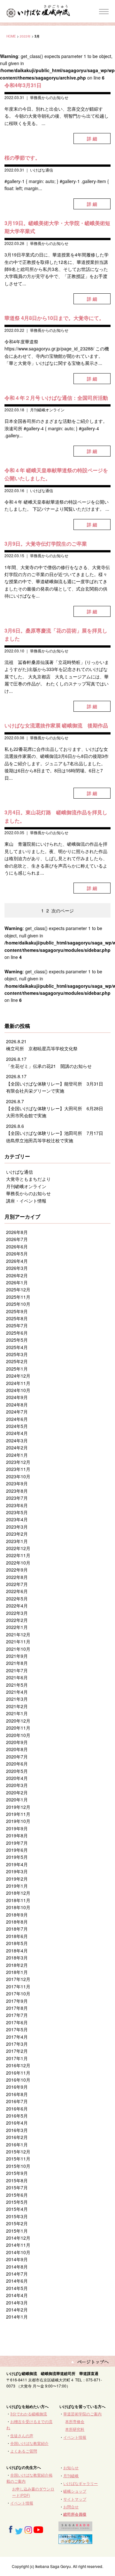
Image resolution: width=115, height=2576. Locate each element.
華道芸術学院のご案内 (82, 2414)
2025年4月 (17, 1347)
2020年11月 (18, 1728)
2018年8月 (17, 1922)
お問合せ (71, 2507)
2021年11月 (18, 1641)
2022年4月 (17, 1606)
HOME (11, 36)
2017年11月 (18, 1986)
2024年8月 (17, 1405)
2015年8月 (17, 2180)
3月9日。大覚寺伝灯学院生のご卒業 (46, 544)
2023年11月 (18, 1469)
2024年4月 (17, 1433)
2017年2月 (17, 2051)
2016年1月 (17, 2144)
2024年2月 (17, 1447)
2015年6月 (17, 2195)
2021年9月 (17, 1656)
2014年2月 (17, 2310)
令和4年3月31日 (23, 85)
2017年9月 (17, 2001)
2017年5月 (17, 2029)
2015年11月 (18, 2159)
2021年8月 (17, 1663)
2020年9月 (17, 1742)
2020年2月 (17, 1792)
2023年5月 (17, 1512)
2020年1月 (17, 1800)
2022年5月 (17, 1598)
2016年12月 (18, 2065)
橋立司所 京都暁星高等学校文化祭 (42, 1048)
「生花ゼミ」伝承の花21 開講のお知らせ (49, 1066)
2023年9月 (17, 1483)
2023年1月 (17, 1541)
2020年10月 (18, 1735)
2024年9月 (17, 1397)
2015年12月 (18, 2152)
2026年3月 (17, 1268)
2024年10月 (18, 1390)
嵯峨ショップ (75, 2491)
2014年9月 (17, 2259)
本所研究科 (75, 2429)
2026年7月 (17, 1239)
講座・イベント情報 (26, 1201)
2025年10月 (18, 1304)
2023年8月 (17, 1491)
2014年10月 (18, 2252)
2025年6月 (17, 1333)
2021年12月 (18, 1634)
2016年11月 (18, 2073)
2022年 (25, 36)
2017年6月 (17, 2022)
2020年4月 (17, 1778)
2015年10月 (18, 2166)
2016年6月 (17, 2109)
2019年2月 (17, 1879)
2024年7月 (17, 1412)
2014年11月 (18, 2245)
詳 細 (92, 138)
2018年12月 (18, 1893)
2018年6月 (17, 1936)
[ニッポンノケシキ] (75, 2541)
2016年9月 (17, 2087)
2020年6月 (17, 1764)
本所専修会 (75, 2421)
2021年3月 (17, 1699)
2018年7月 (17, 1929)
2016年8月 (17, 2094)
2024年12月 (18, 1376)
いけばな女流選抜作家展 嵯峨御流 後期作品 (56, 725)
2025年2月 (17, 1361)
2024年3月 (17, 1440)
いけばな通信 (42, 170)
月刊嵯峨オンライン (47, 410)
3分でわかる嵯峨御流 (29, 2414)
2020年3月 (17, 1785)
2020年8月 (17, 1749)
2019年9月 (17, 1828)
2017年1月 (17, 2058)
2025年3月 (17, 1354)
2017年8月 (17, 2008)
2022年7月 (17, 1584)
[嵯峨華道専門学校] (75, 2528)
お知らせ (71, 2467)
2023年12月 (18, 1462)
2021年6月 (17, 1677)
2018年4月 (17, 1951)
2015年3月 (17, 2216)
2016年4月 (17, 2123)
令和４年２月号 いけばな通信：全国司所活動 (56, 398)
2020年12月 (18, 1721)
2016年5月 (17, 2116)
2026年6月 (17, 1246)
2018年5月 (17, 1943)
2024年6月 (17, 1419)
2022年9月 (17, 1570)
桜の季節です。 (22, 158)
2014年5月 (17, 2288)
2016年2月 (17, 2137)
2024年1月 (17, 1455)
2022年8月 (17, 1577)
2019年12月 (18, 1807)
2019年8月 (17, 1835)
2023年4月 (17, 1519)
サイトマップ (75, 2499)
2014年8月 (17, 2267)
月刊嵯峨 (71, 2475)
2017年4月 (17, 2037)
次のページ (63, 910)
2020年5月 (17, 1771)
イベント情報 (75, 2437)
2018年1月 (17, 1972)
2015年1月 (17, 2231)
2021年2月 (17, 1706)
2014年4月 (17, 2295)
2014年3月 (17, 2303)
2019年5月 (17, 1857)
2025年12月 (18, 1289)
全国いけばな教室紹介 (29, 2443)
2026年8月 (17, 1232)
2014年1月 (17, 2317)
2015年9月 (17, 2173)
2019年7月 (17, 1843)
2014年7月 (17, 2274)
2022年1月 (17, 1627)
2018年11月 (18, 1900)
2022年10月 (18, 1563)
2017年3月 (17, 2044)
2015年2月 (17, 2223)
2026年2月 (17, 1275)
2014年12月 (18, 2238)
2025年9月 (17, 1311)
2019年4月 (17, 1864)
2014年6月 (17, 2281)
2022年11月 (18, 1555)
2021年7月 (17, 1670)
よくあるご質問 (24, 2451)
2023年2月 (17, 1534)
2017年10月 (18, 1993)
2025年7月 (17, 1325)
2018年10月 (18, 1907)
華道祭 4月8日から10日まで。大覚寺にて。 (54, 318)
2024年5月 (17, 1426)
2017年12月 (18, 1979)
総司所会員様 (75, 2514)
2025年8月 (17, 1318)
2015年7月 (17, 2187)
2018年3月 (17, 1958)
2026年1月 (17, 1282)
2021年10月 (18, 1649)
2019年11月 (18, 1814)
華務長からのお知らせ (49, 97)
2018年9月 (17, 1915)
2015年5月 (17, 2202)
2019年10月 (18, 1821)
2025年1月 (17, 1369)
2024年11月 (18, 1383)
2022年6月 (17, 1591)
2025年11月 (18, 1297)
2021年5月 (17, 1685)
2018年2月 (17, 1965)
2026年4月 (17, 1261)
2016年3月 (17, 2130)
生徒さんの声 (22, 2435)
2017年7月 (17, 2015)
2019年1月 (17, 1886)
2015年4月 (17, 2209)
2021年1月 (17, 1713)
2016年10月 (18, 2080)
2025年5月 (17, 1340)
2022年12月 (18, 1548)
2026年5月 (17, 1254)
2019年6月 (17, 1850)
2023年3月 (17, 1527)
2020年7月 (17, 1757)
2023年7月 (17, 1498)
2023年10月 (18, 1476)
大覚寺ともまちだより (28, 1179)
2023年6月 (17, 1505)
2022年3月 (17, 1613)
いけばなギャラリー (80, 2483)
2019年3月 (17, 1871)
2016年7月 (17, 2101)
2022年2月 (17, 1620)
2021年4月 (17, 1692)
